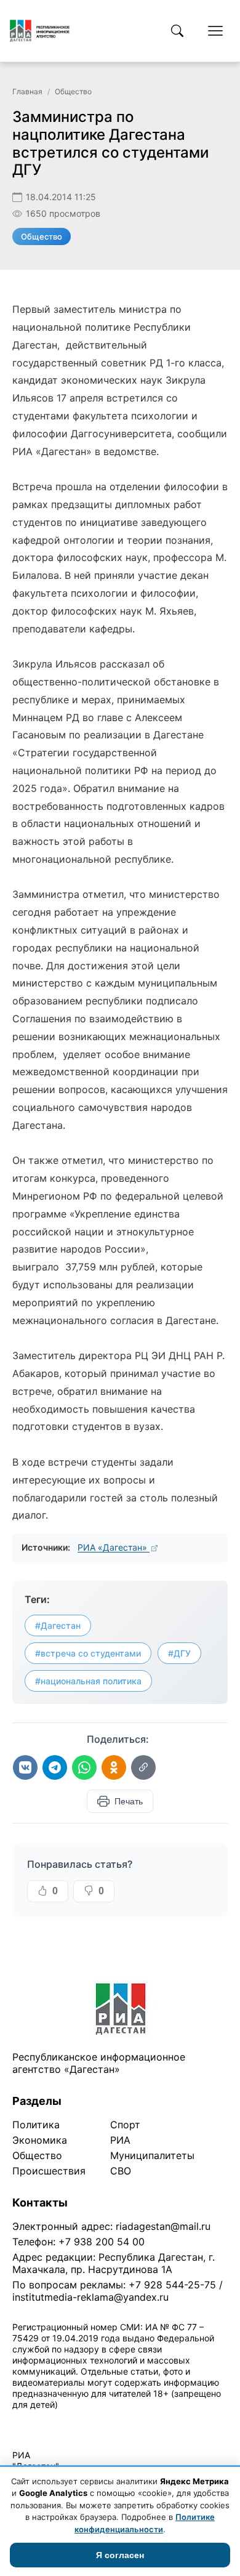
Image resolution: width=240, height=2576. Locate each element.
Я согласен (120, 2555)
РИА (120, 2140)
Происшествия (49, 2171)
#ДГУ (179, 1653)
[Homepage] (40, 31)
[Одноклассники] (114, 1767)
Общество (73, 91)
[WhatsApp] (84, 1767)
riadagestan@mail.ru (163, 2226)
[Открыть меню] (215, 31)
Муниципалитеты (152, 2155)
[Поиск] (177, 31)
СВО (121, 2171)
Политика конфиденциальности (69, 2421)
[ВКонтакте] (25, 1767)
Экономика (40, 2140)
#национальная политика (88, 1681)
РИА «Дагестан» (114, 1547)
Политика (36, 2125)
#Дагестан (58, 1625)
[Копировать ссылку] (143, 1767)
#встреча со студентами (88, 1653)
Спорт (125, 2125)
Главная (27, 91)
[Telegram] (55, 1767)
